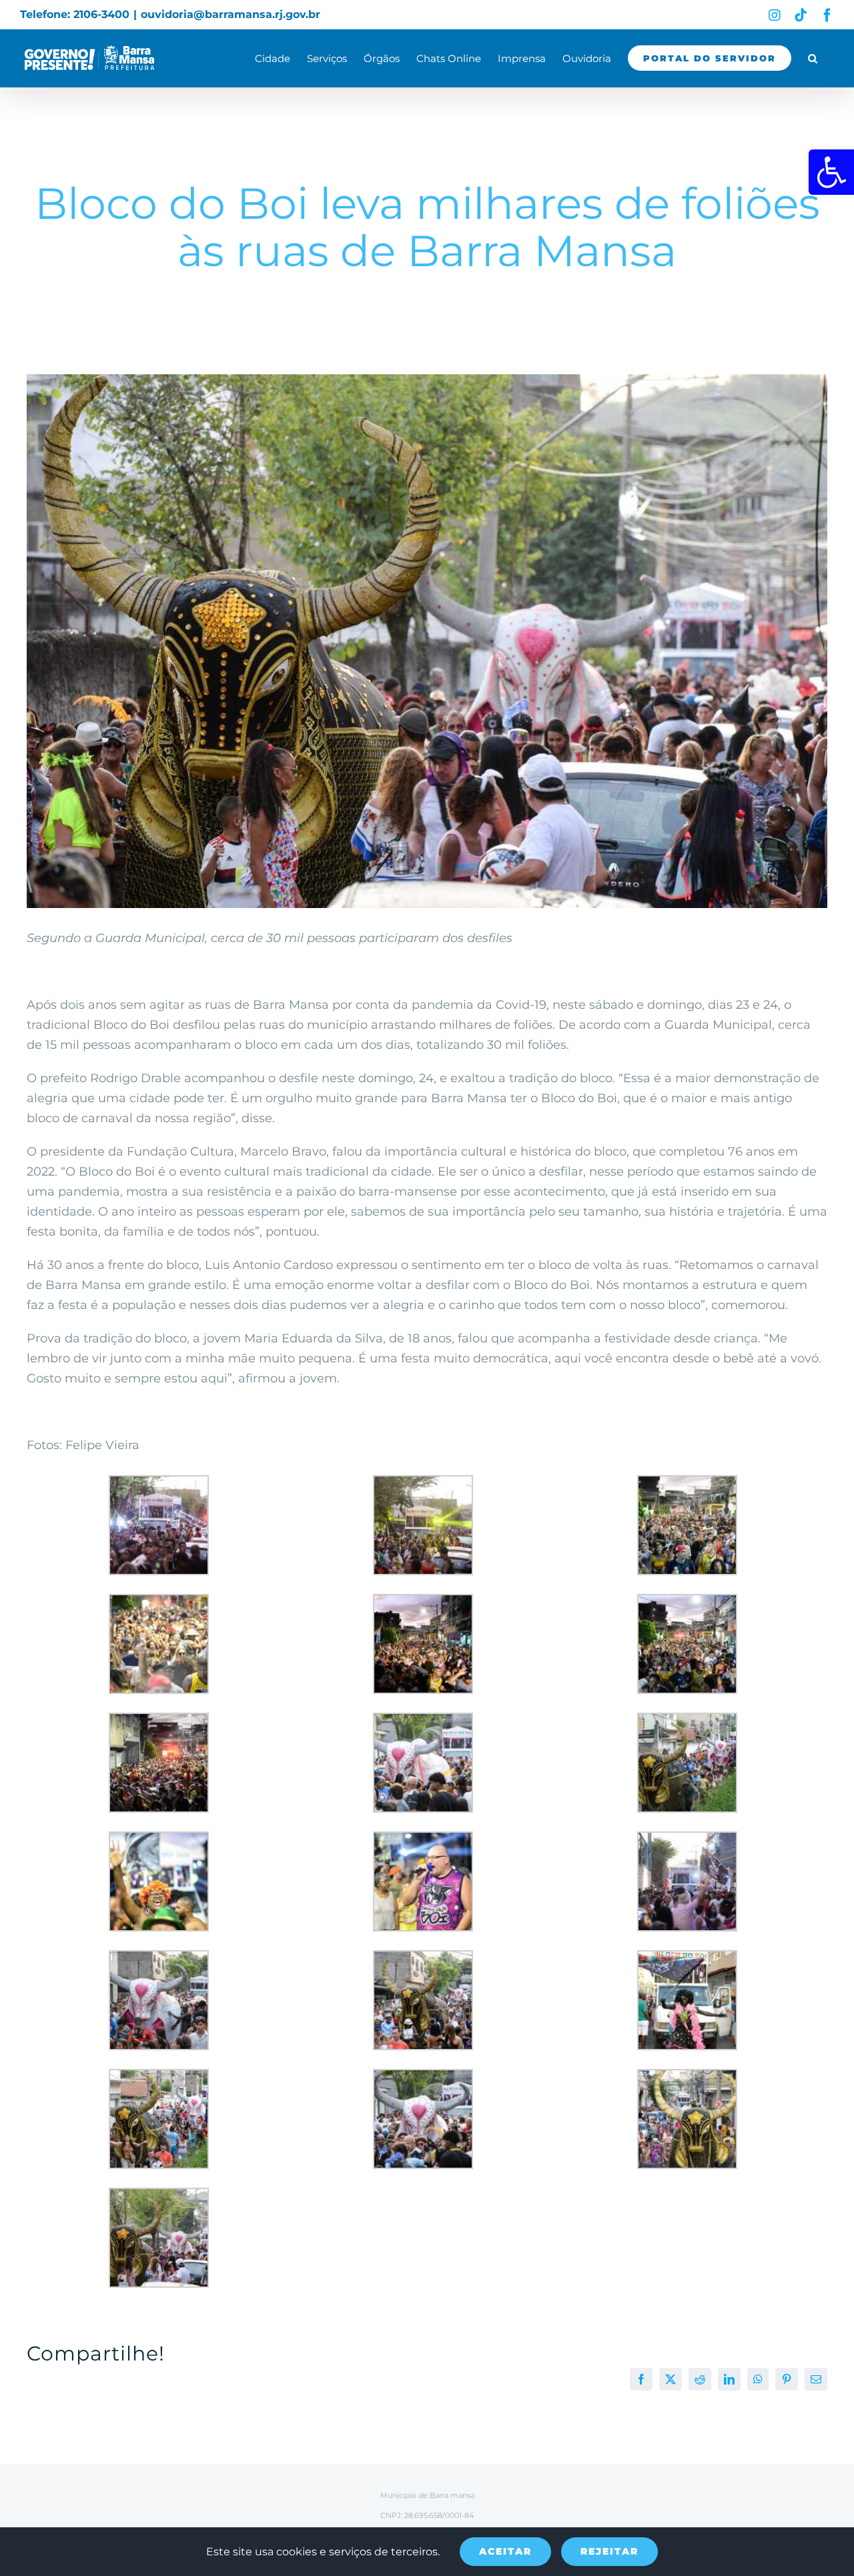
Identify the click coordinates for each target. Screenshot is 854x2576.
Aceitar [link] (505, 2551)
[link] (831, 172)
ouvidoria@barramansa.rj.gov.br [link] (231, 14)
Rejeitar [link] (609, 2551)
